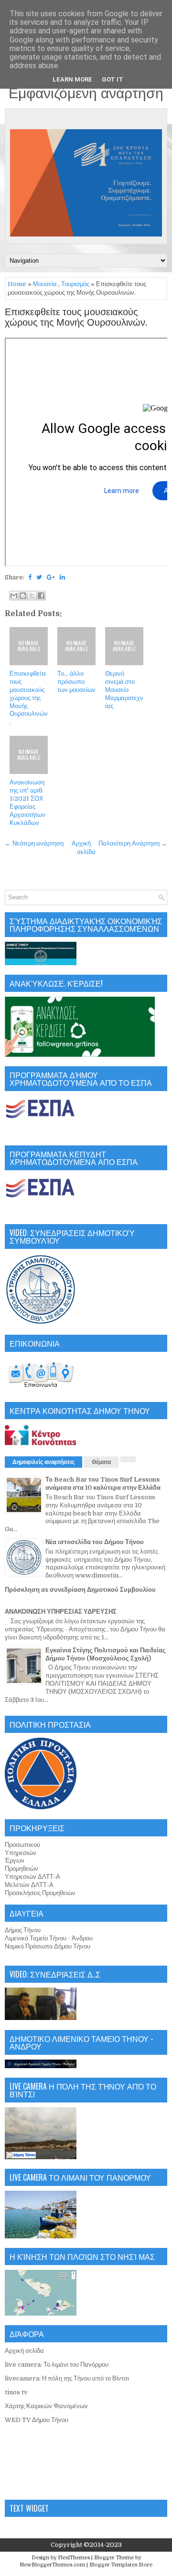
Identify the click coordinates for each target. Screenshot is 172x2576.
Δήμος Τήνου (23, 1930)
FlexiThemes (74, 2558)
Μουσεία (45, 284)
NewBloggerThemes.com (52, 2565)
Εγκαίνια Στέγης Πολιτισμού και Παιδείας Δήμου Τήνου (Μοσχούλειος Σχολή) (106, 1654)
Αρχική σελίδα (24, 2351)
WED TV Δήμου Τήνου (37, 2420)
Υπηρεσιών (21, 1853)
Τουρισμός (75, 284)
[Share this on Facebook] (30, 577)
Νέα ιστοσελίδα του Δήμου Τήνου (95, 1542)
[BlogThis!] (23, 596)
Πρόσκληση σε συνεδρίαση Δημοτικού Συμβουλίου (80, 1590)
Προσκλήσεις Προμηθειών (40, 1893)
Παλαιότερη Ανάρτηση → (133, 843)
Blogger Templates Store (121, 2565)
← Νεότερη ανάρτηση (34, 843)
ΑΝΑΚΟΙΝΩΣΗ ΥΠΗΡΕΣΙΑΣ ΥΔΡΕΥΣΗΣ (61, 1612)
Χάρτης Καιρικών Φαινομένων (46, 2406)
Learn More (72, 79)
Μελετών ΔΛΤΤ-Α (29, 1885)
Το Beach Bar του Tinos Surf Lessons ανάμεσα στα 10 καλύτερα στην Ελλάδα (103, 1484)
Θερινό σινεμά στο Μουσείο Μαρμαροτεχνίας (124, 690)
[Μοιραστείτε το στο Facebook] (41, 596)
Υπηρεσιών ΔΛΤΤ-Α (32, 1877)
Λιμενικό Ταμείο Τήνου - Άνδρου (49, 1938)
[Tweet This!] (39, 577)
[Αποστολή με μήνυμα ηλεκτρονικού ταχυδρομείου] (14, 596)
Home (17, 284)
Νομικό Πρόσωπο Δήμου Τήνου (48, 1946)
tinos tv (16, 2392)
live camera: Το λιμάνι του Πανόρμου (57, 2365)
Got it (113, 79)
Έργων (15, 1860)
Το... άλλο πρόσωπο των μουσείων (76, 682)
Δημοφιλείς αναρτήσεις (43, 1462)
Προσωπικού (22, 1845)
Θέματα (101, 1462)
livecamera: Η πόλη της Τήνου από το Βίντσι (67, 2378)
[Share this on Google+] (51, 577)
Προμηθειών (21, 1869)
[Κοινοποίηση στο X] (32, 596)
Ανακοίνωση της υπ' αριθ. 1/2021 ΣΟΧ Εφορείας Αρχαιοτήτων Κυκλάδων (27, 802)
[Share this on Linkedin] (62, 577)
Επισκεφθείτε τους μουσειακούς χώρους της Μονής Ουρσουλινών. (76, 318)
